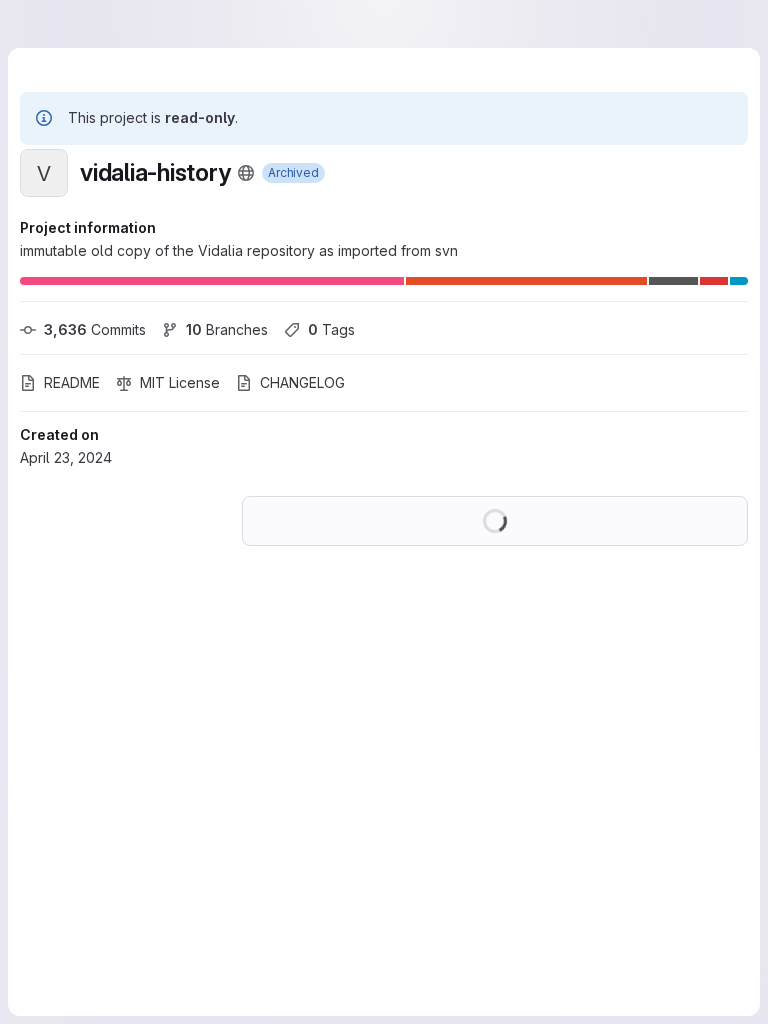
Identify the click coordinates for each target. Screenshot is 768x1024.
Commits (95, 329)
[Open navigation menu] (57, 24)
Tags (331, 329)
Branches (227, 329)
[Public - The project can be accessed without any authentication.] (246, 173)
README (72, 382)
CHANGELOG (302, 382)
